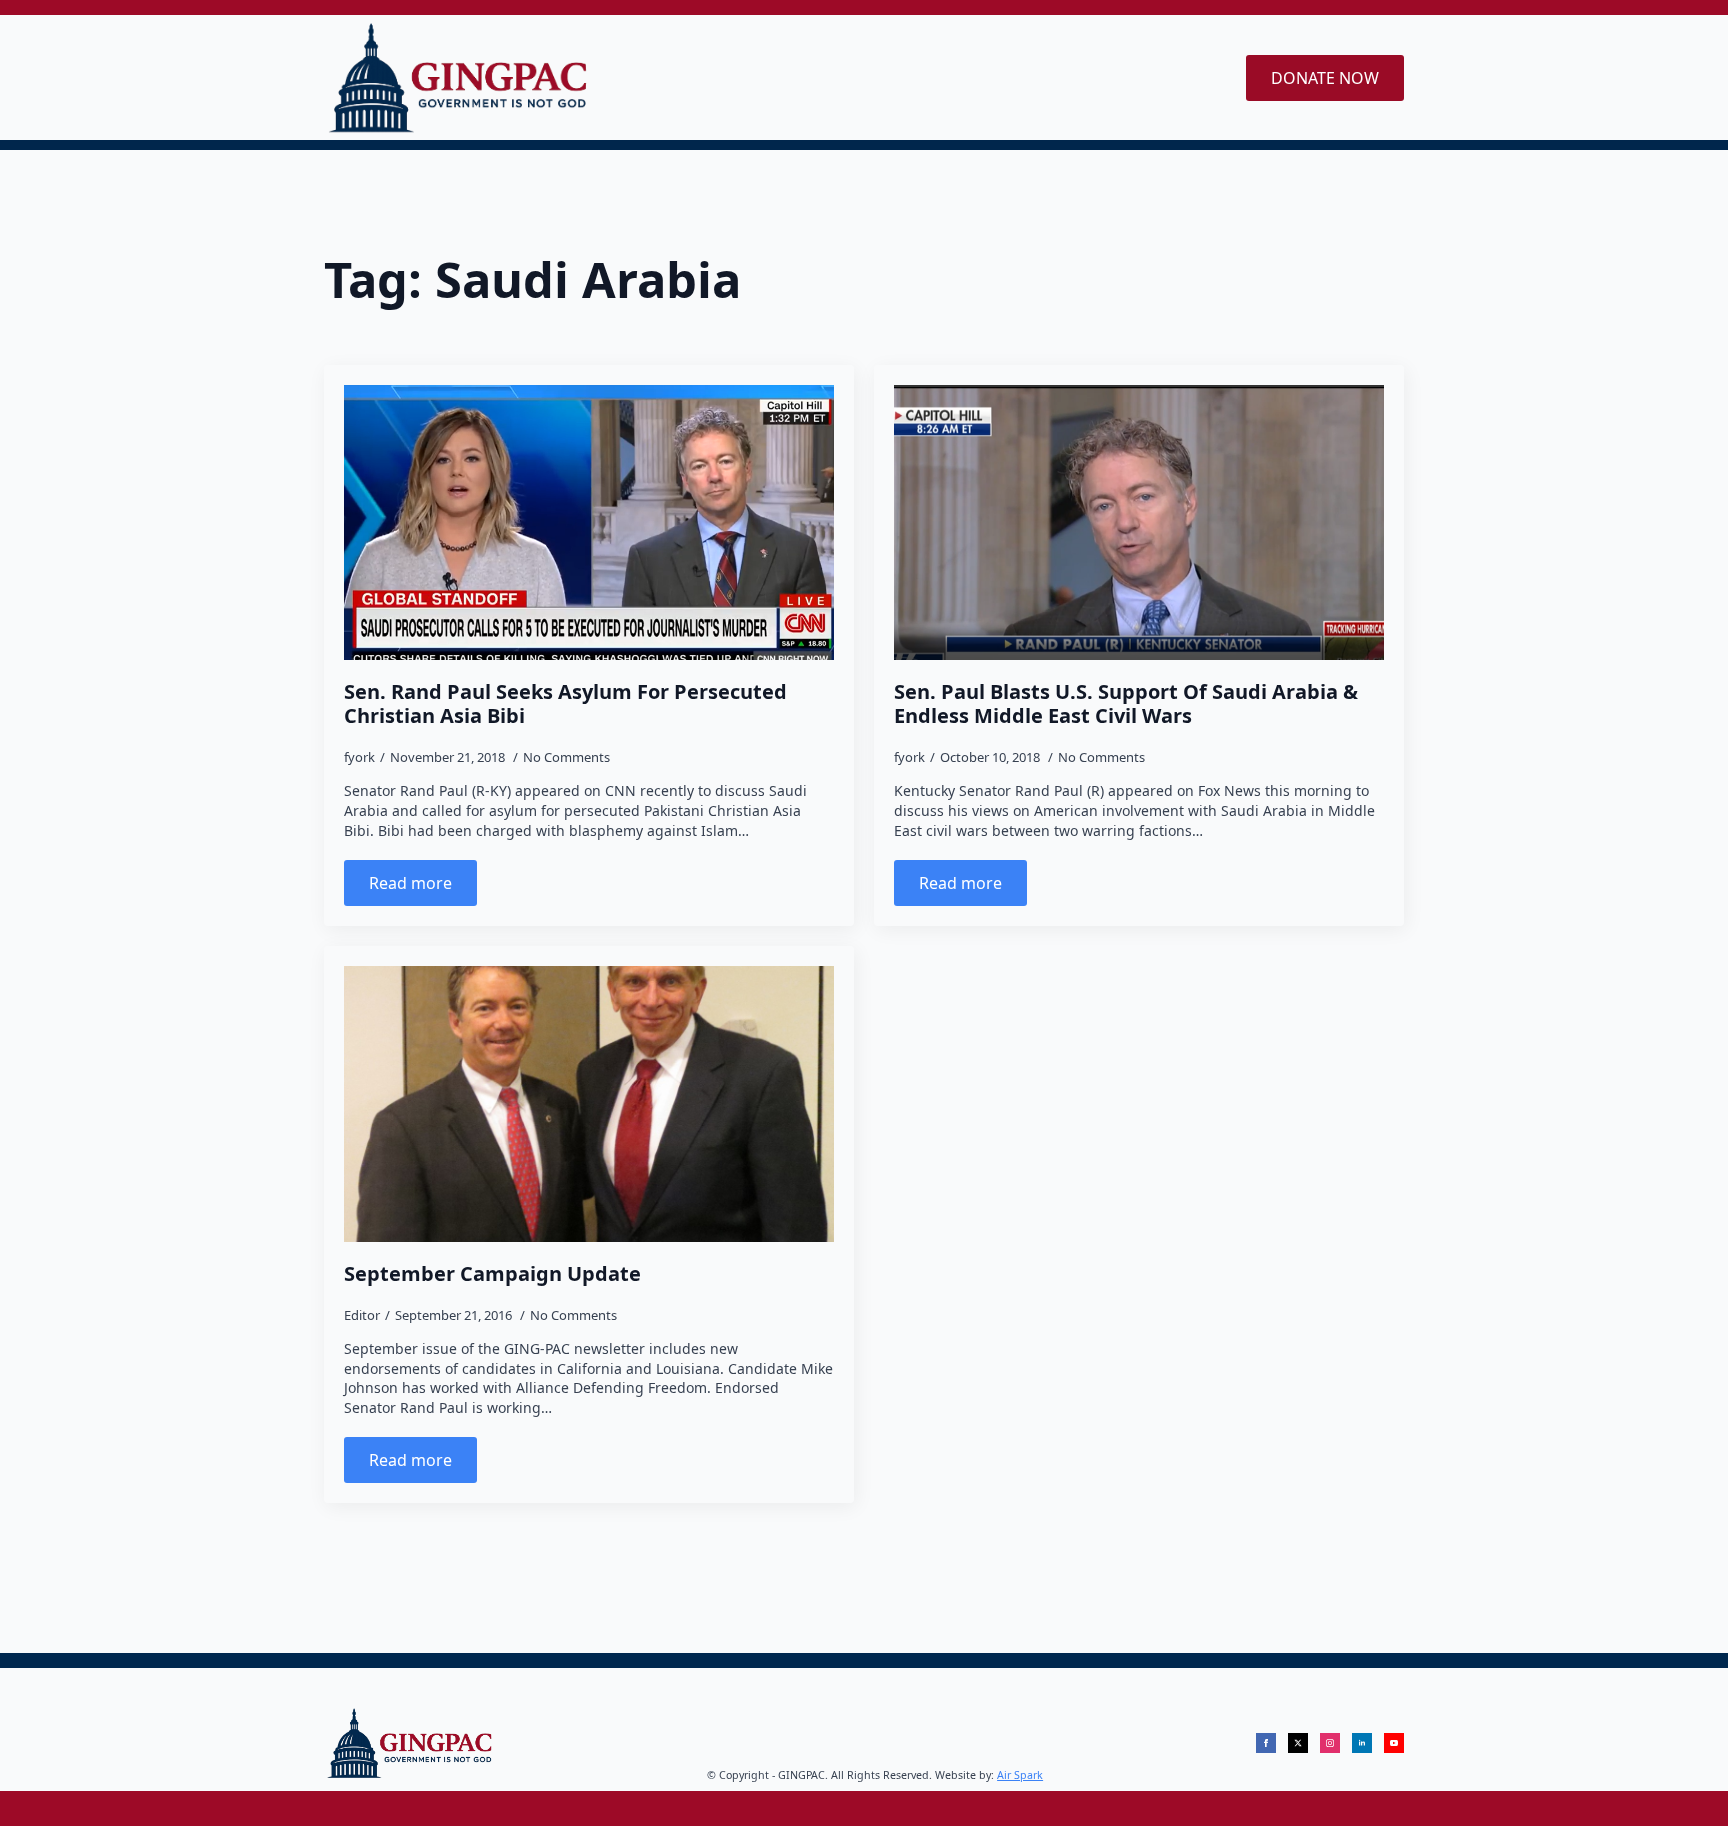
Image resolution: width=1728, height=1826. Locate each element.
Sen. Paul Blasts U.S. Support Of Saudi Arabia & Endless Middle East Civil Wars (1126, 704)
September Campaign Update (492, 1274)
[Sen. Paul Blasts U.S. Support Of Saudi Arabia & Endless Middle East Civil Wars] (1139, 523)
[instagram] (1330, 1743)
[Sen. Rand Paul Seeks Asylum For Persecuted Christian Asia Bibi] (589, 523)
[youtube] (1394, 1743)
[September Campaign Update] (589, 1104)
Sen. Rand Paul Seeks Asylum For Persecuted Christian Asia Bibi (565, 704)
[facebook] (1266, 1743)
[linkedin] (1362, 1743)
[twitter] (1298, 1743)
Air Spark (1020, 1775)
